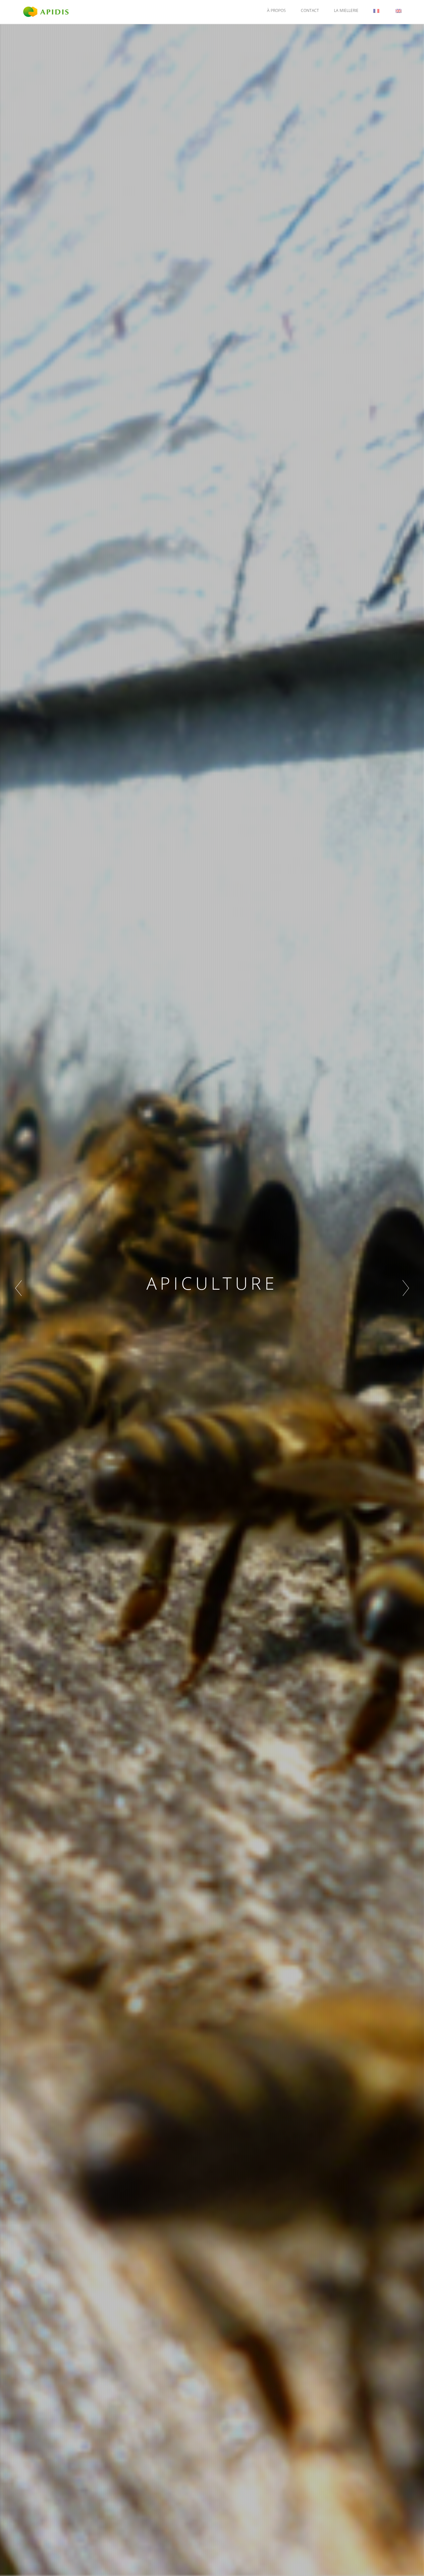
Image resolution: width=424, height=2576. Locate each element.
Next (406, 1288)
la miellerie (346, 10)
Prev (18, 1288)
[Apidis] (46, 11)
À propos (276, 10)
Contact (310, 10)
